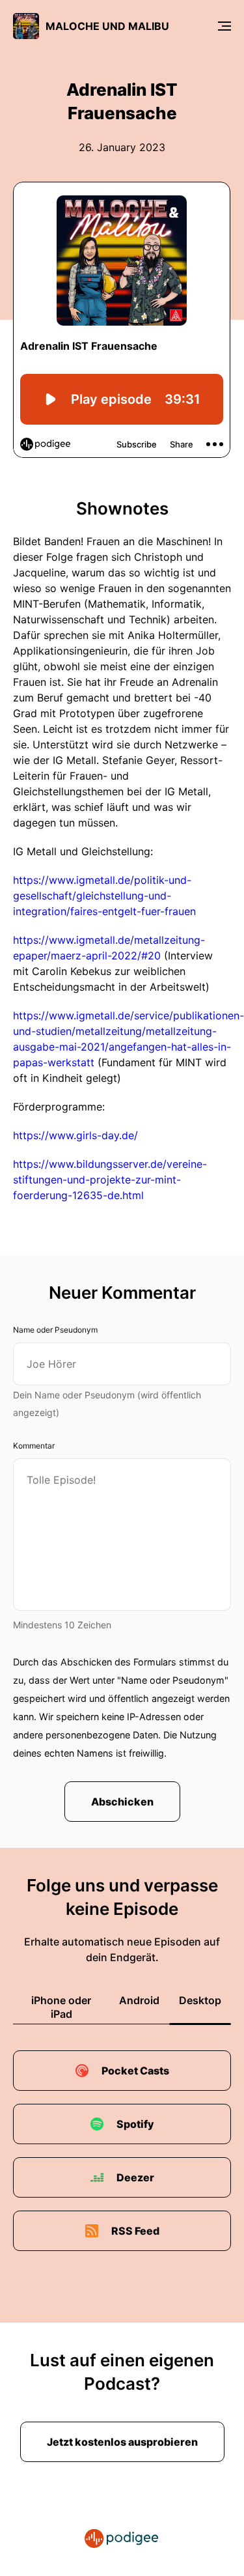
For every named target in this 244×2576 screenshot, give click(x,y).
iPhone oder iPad (61, 2007)
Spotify (135, 2124)
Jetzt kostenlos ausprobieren (122, 2442)
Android (139, 2000)
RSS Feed (135, 2231)
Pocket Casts (135, 2071)
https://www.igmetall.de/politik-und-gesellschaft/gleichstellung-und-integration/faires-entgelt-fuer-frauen (104, 896)
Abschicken (122, 1802)
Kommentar (34, 1446)
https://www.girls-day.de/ (75, 1135)
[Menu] (224, 26)
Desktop (200, 2000)
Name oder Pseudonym (55, 1330)
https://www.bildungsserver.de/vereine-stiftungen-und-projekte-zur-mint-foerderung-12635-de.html (110, 1180)
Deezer (135, 2177)
